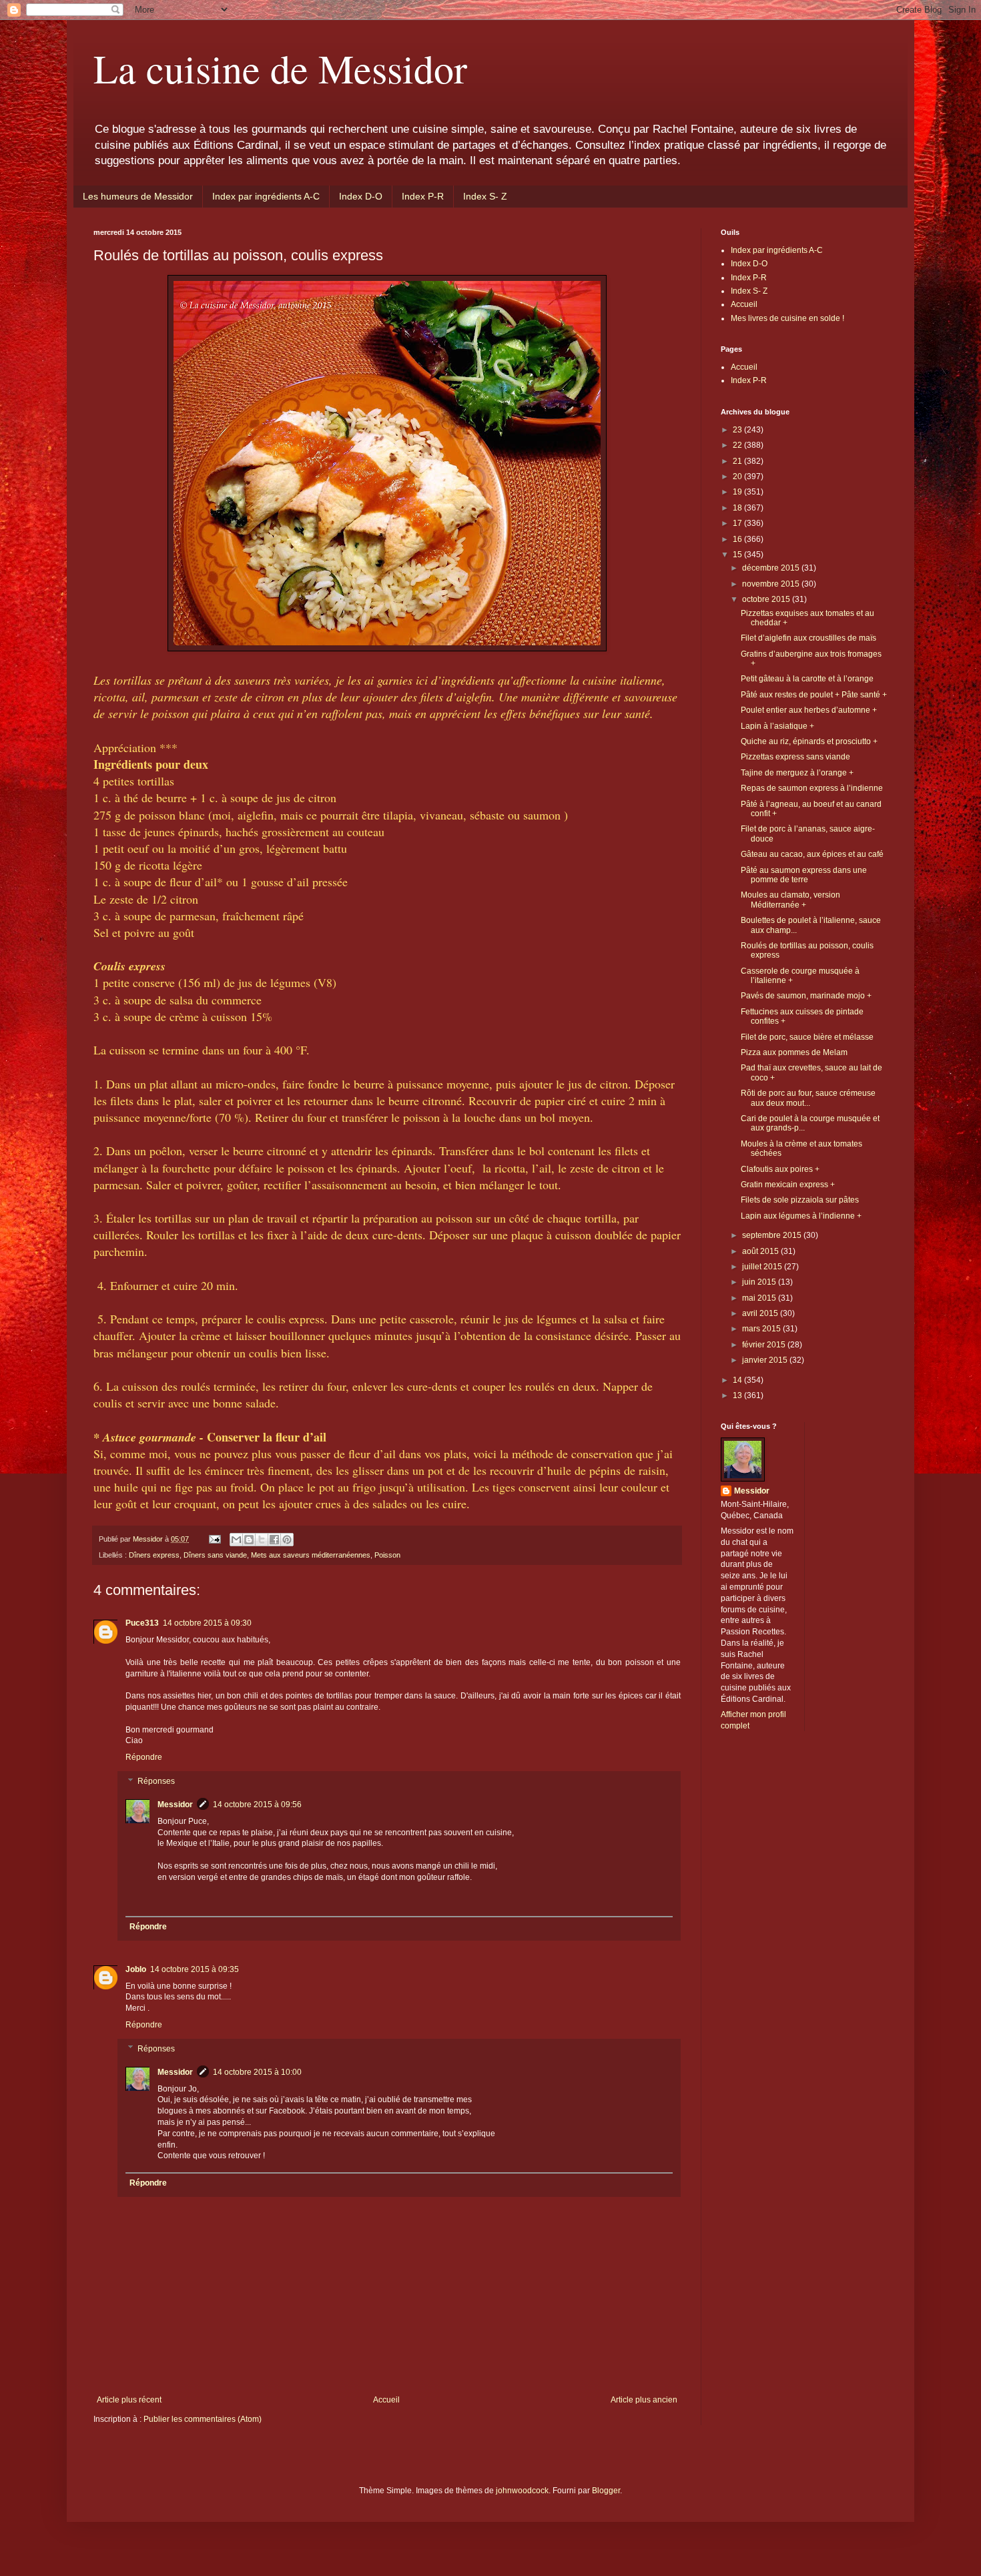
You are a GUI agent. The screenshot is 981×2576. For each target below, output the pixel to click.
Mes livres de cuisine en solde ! (787, 318)
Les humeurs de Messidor (138, 196)
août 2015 (761, 1251)
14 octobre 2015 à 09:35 (195, 1969)
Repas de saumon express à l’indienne (812, 788)
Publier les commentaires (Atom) (203, 2419)
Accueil (386, 2400)
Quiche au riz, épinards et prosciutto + (809, 741)
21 (738, 461)
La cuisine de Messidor (280, 68)
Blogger (606, 2491)
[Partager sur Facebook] (274, 1540)
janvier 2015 (766, 1360)
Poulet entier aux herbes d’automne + (809, 710)
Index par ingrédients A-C (266, 196)
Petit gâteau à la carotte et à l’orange (807, 679)
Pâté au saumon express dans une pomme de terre (804, 875)
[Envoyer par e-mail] (236, 1540)
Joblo (136, 1969)
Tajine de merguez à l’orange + (797, 773)
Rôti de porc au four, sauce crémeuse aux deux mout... (808, 1098)
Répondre (144, 1757)
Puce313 (142, 1623)
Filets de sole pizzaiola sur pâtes (800, 1200)
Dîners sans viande (215, 1555)
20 (738, 476)
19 (738, 492)
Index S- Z (485, 196)
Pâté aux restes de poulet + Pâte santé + (814, 695)
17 (738, 523)
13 (738, 1395)
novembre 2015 (772, 584)
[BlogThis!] (249, 1540)
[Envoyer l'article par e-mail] (214, 1539)
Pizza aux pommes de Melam (794, 1052)
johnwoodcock (522, 2491)
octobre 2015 (767, 599)
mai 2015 (760, 1298)
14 (738, 1380)
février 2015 (765, 1345)
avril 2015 (761, 1313)
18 (738, 508)
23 (738, 430)
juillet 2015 (763, 1267)
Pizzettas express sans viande (795, 757)
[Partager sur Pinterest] (287, 1540)
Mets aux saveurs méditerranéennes (311, 1555)
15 (738, 555)
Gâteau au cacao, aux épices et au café (812, 854)
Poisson (387, 1555)
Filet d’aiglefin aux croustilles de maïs (808, 638)
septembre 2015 (773, 1235)
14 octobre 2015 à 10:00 (257, 2072)
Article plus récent (129, 2400)
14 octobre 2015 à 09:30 (207, 1623)
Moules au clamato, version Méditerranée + (790, 900)
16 (738, 539)
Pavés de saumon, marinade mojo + (806, 996)
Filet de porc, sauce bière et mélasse (807, 1037)
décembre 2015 (772, 568)
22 (738, 445)
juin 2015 (760, 1282)
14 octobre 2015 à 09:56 (257, 1805)
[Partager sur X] (262, 1540)
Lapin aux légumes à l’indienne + (801, 1216)
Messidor (175, 1805)
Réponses (156, 1781)
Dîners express (154, 1555)
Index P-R (423, 196)
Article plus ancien (644, 2400)
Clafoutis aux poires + (780, 1169)
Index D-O (361, 196)
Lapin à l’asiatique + (777, 726)
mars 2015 (762, 1329)
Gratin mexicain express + (788, 1185)
